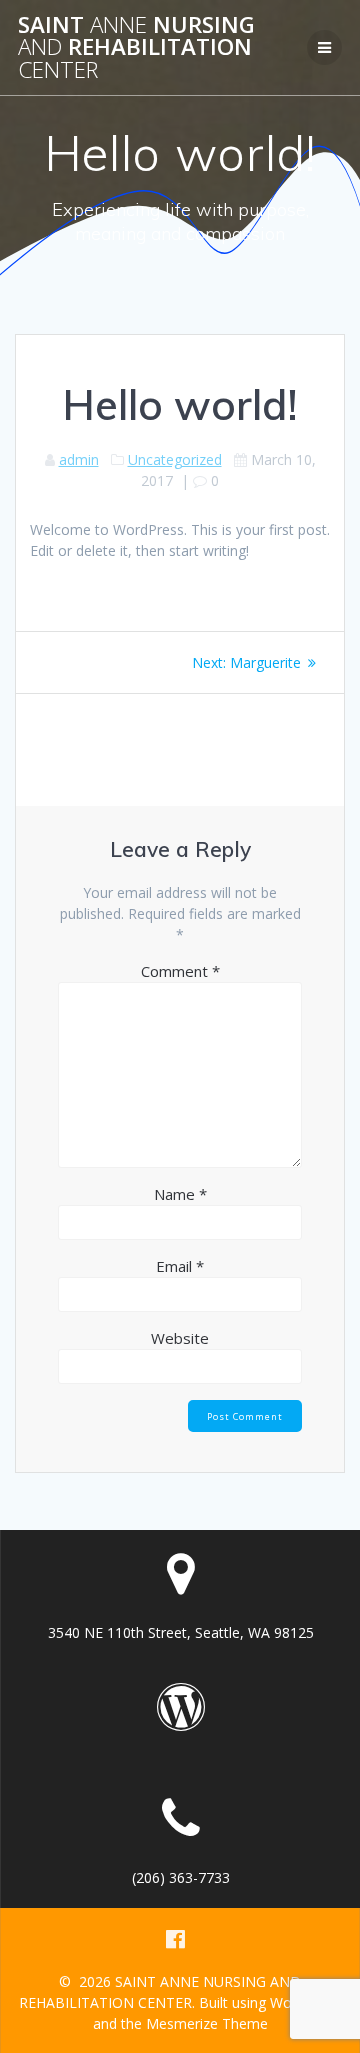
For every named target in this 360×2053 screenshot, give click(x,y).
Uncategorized (175, 459)
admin (79, 459)
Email (180, 1266)
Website (180, 1338)
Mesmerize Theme (207, 2023)
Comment (180, 971)
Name (180, 1194)
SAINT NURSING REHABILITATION (136, 47)
